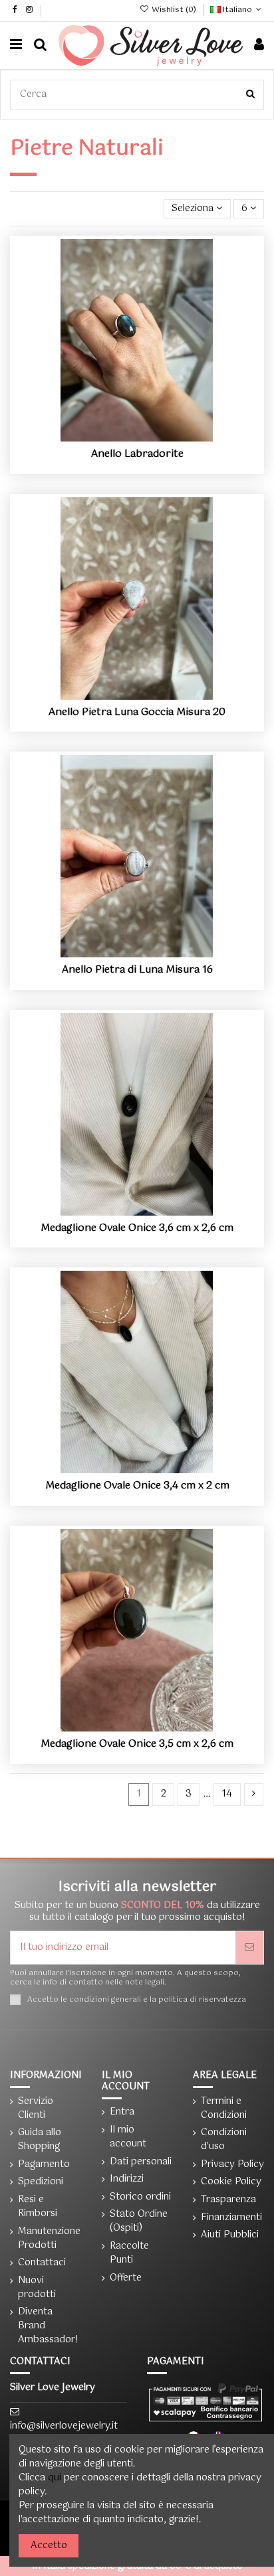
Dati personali (141, 2162)
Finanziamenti (231, 2218)
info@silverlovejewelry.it (64, 2426)
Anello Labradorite (137, 454)
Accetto (49, 2545)
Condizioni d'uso (224, 2140)
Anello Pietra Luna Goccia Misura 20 (137, 712)
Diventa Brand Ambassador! (48, 2326)
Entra (122, 2112)
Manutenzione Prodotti (49, 2239)
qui (55, 2478)
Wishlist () (174, 10)
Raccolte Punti (129, 2253)
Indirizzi (127, 2179)
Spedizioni (41, 2182)
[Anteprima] (156, 437)
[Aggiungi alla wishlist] (118, 437)
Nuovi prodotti (37, 2288)
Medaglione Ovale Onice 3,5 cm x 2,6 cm (137, 1744)
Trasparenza (228, 2200)
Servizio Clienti (36, 2109)
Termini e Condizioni (224, 2109)
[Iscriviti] (249, 1948)
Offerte (126, 2278)
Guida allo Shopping (40, 2140)
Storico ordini (140, 2197)
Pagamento (44, 2165)
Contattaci (42, 2263)
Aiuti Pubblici (230, 2235)
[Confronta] (137, 437)
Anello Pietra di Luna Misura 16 (137, 970)
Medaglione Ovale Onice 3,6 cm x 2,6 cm (137, 1228)
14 (227, 1794)
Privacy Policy (232, 2165)
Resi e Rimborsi (38, 2207)
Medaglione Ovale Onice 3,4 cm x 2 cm (137, 1486)
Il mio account (128, 2137)
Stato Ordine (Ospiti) (139, 2221)
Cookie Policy (231, 2182)
